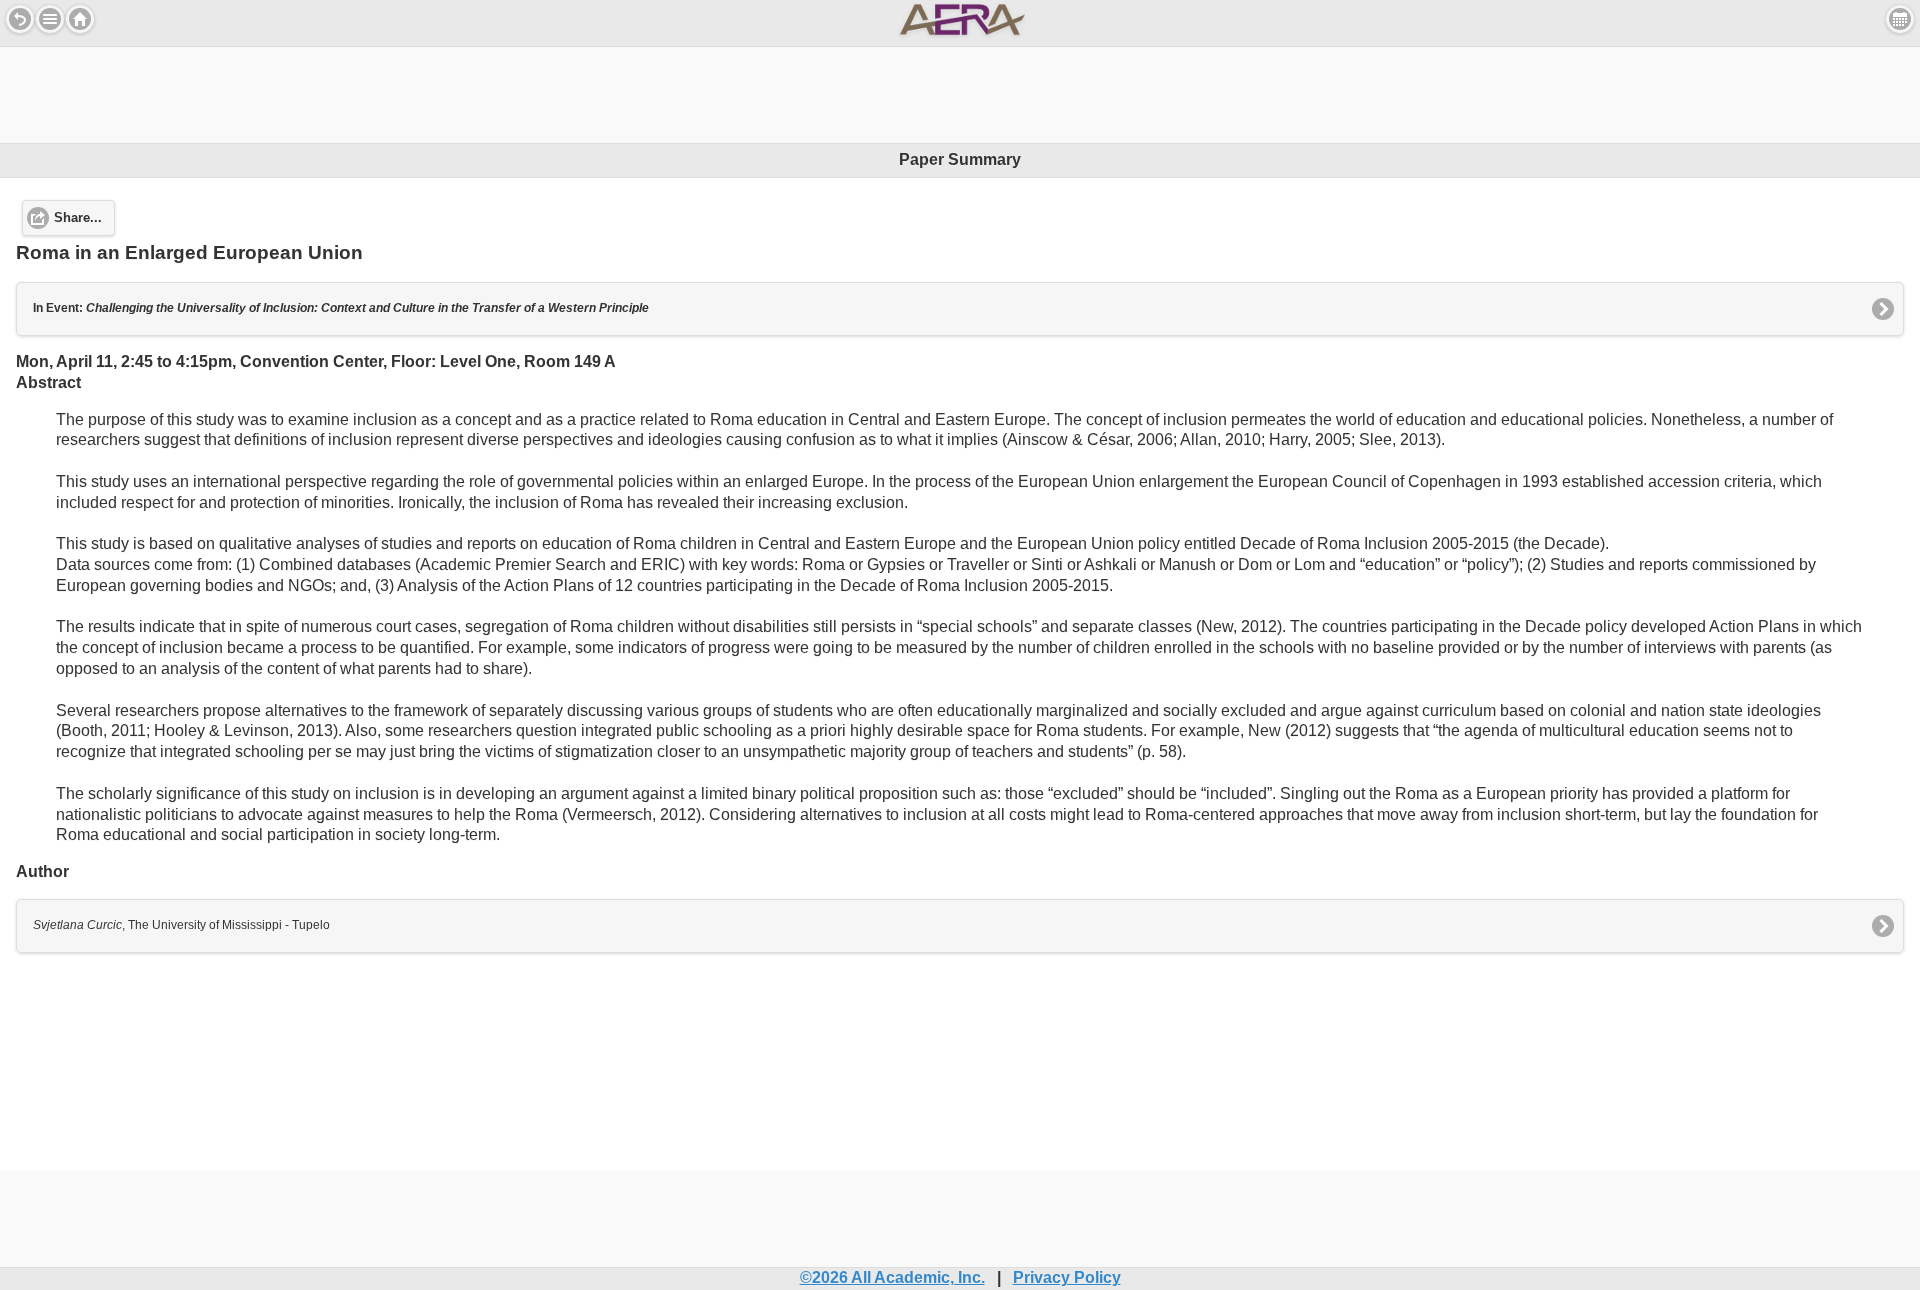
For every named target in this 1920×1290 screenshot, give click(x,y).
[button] (50, 19)
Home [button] (80, 19)
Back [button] (20, 19)
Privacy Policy (1067, 1277)
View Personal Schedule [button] (1900, 19)
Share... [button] (78, 218)
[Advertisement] (960, 92)
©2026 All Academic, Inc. (892, 1277)
